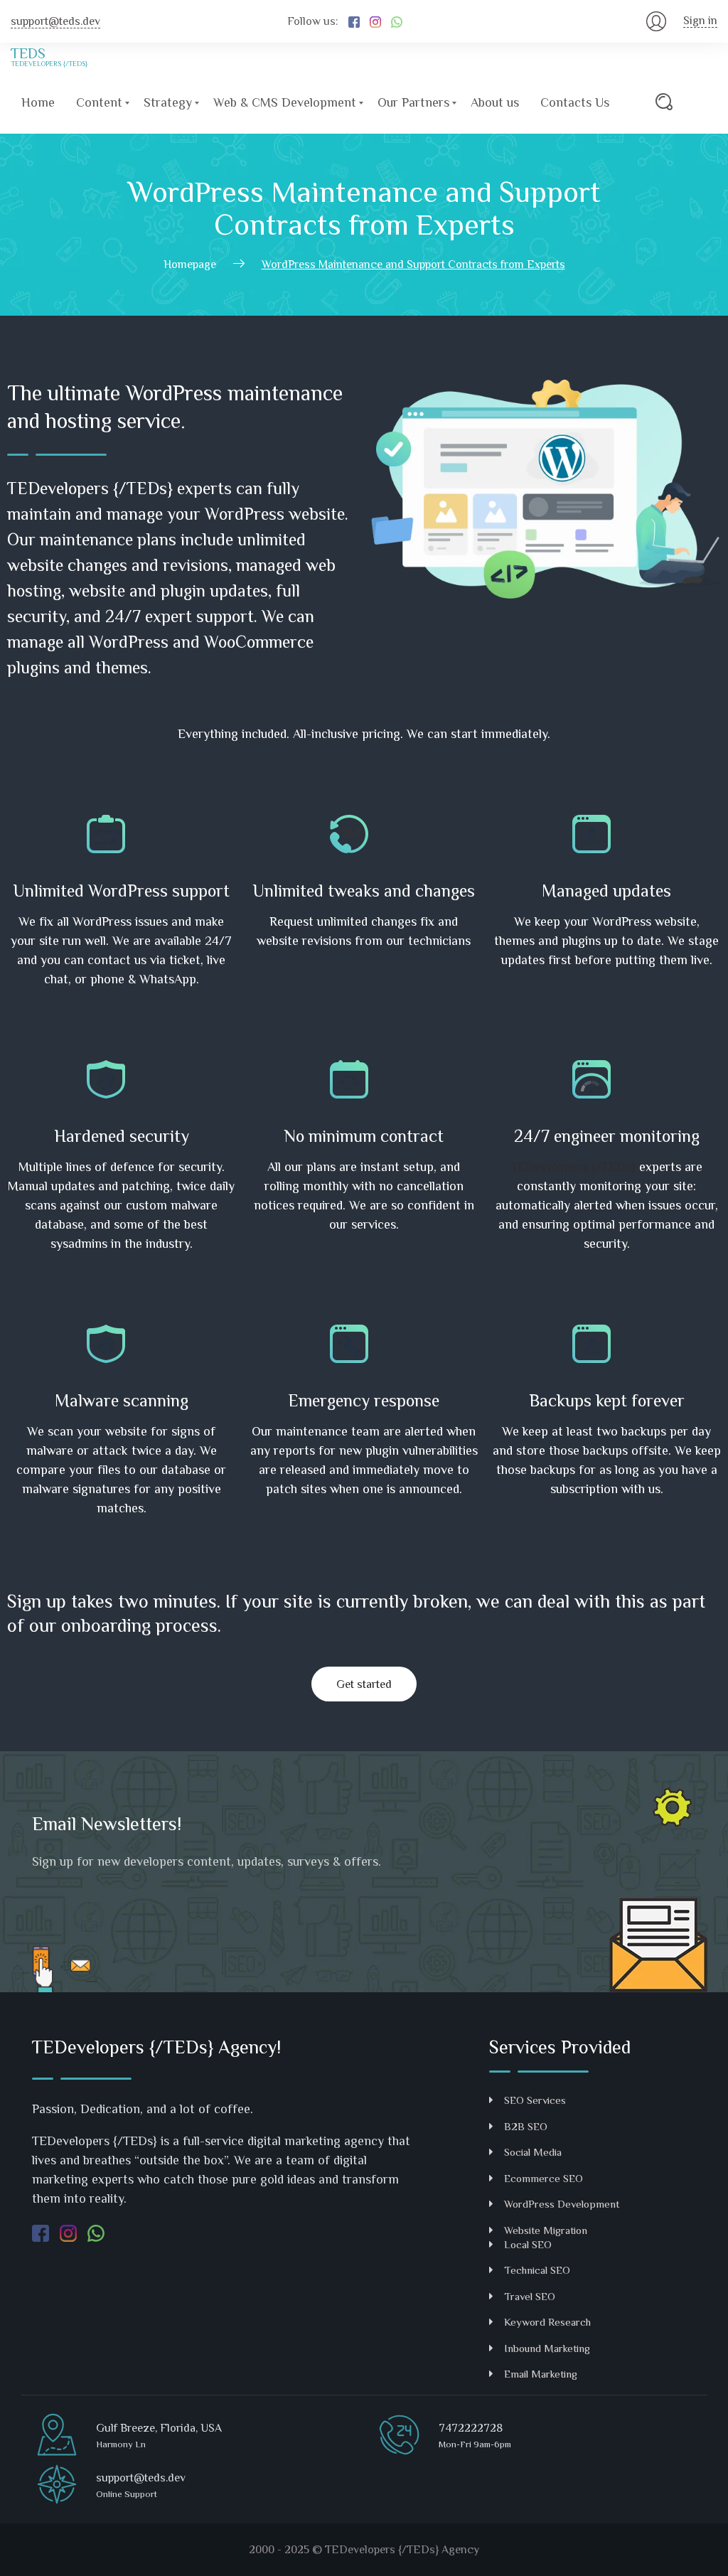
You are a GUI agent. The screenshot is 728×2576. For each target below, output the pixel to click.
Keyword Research (547, 2322)
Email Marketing (541, 2374)
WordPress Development (562, 2204)
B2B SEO (526, 2126)
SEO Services (535, 2100)
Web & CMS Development (285, 102)
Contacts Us (575, 102)
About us (495, 102)
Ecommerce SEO (544, 2178)
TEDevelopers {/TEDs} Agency (402, 2550)
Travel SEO (530, 2296)
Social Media (533, 2152)
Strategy (168, 102)
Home (38, 102)
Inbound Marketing (547, 2348)
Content (99, 102)
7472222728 (471, 2428)
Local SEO (528, 2244)
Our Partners (413, 102)
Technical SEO (537, 2270)
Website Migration (546, 2230)
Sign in (700, 21)
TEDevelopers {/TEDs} (573, 1167)
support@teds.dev (55, 21)
